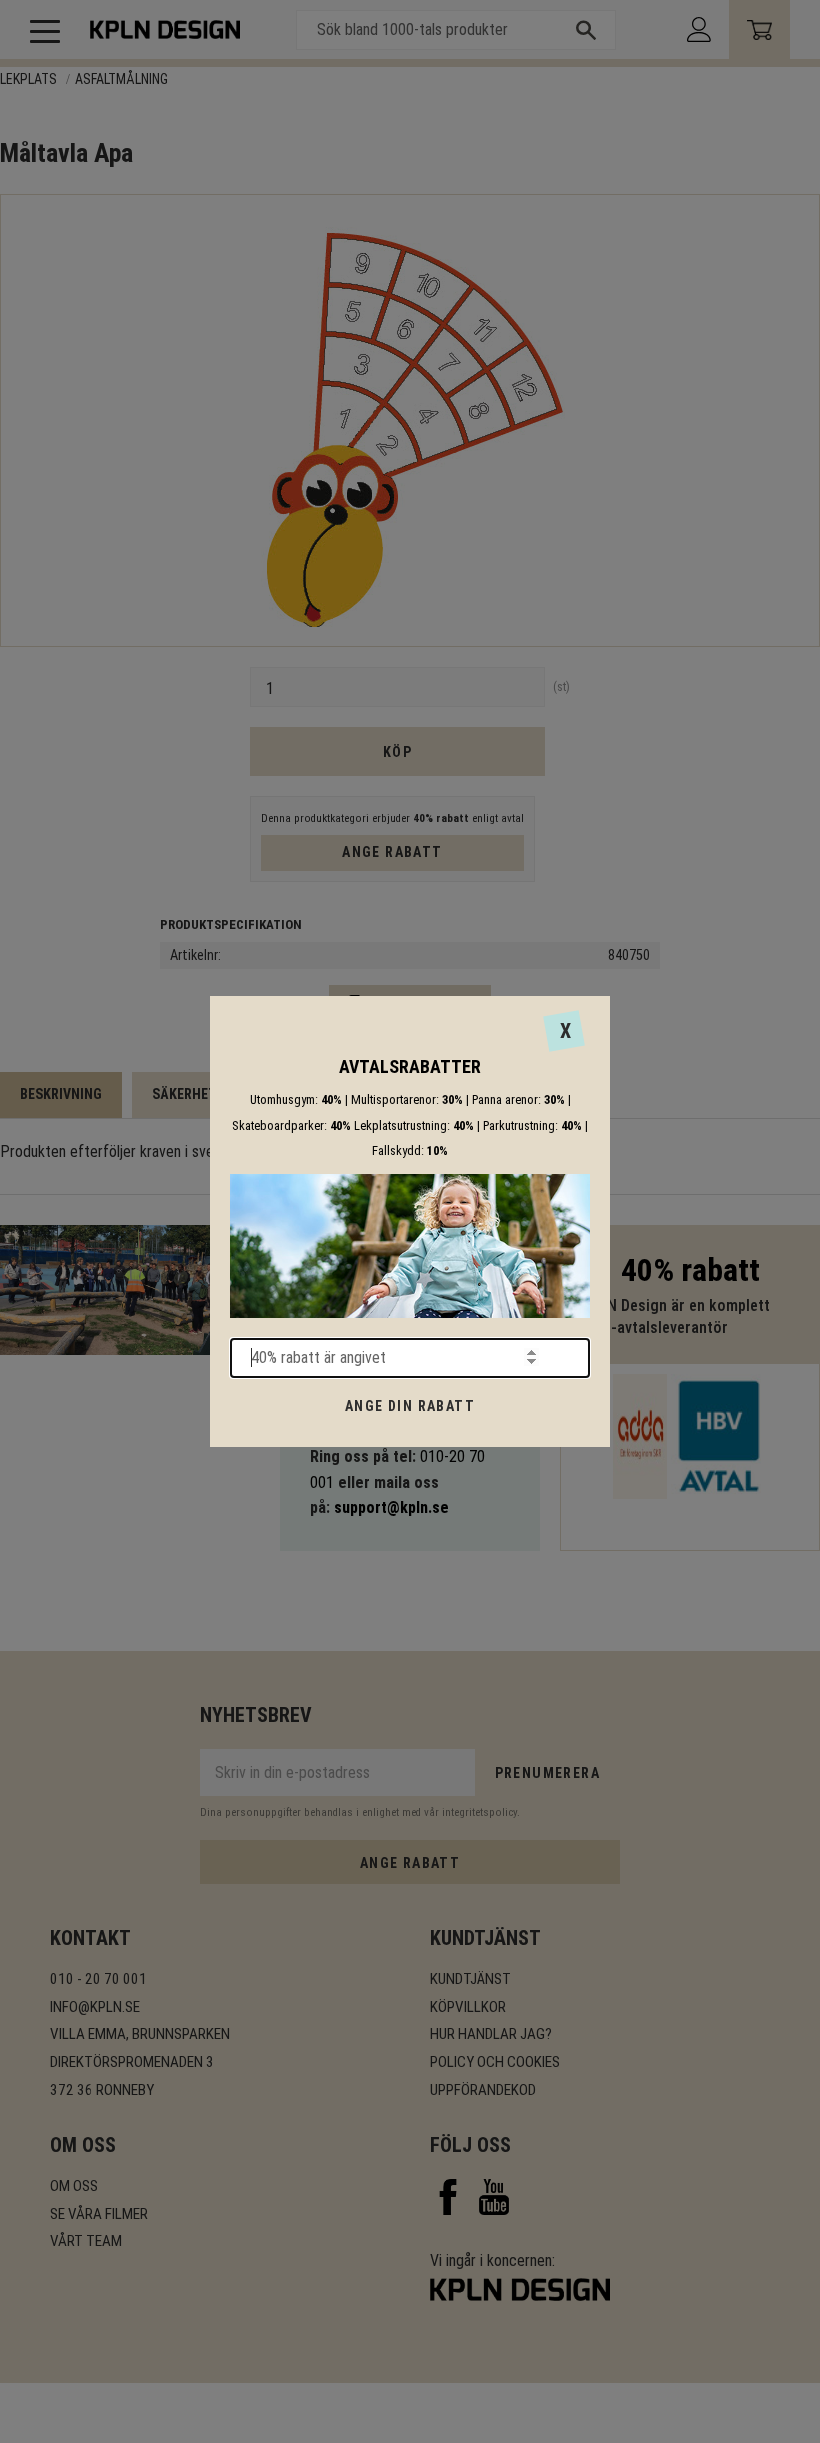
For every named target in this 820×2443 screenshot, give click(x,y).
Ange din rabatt (410, 1406)
